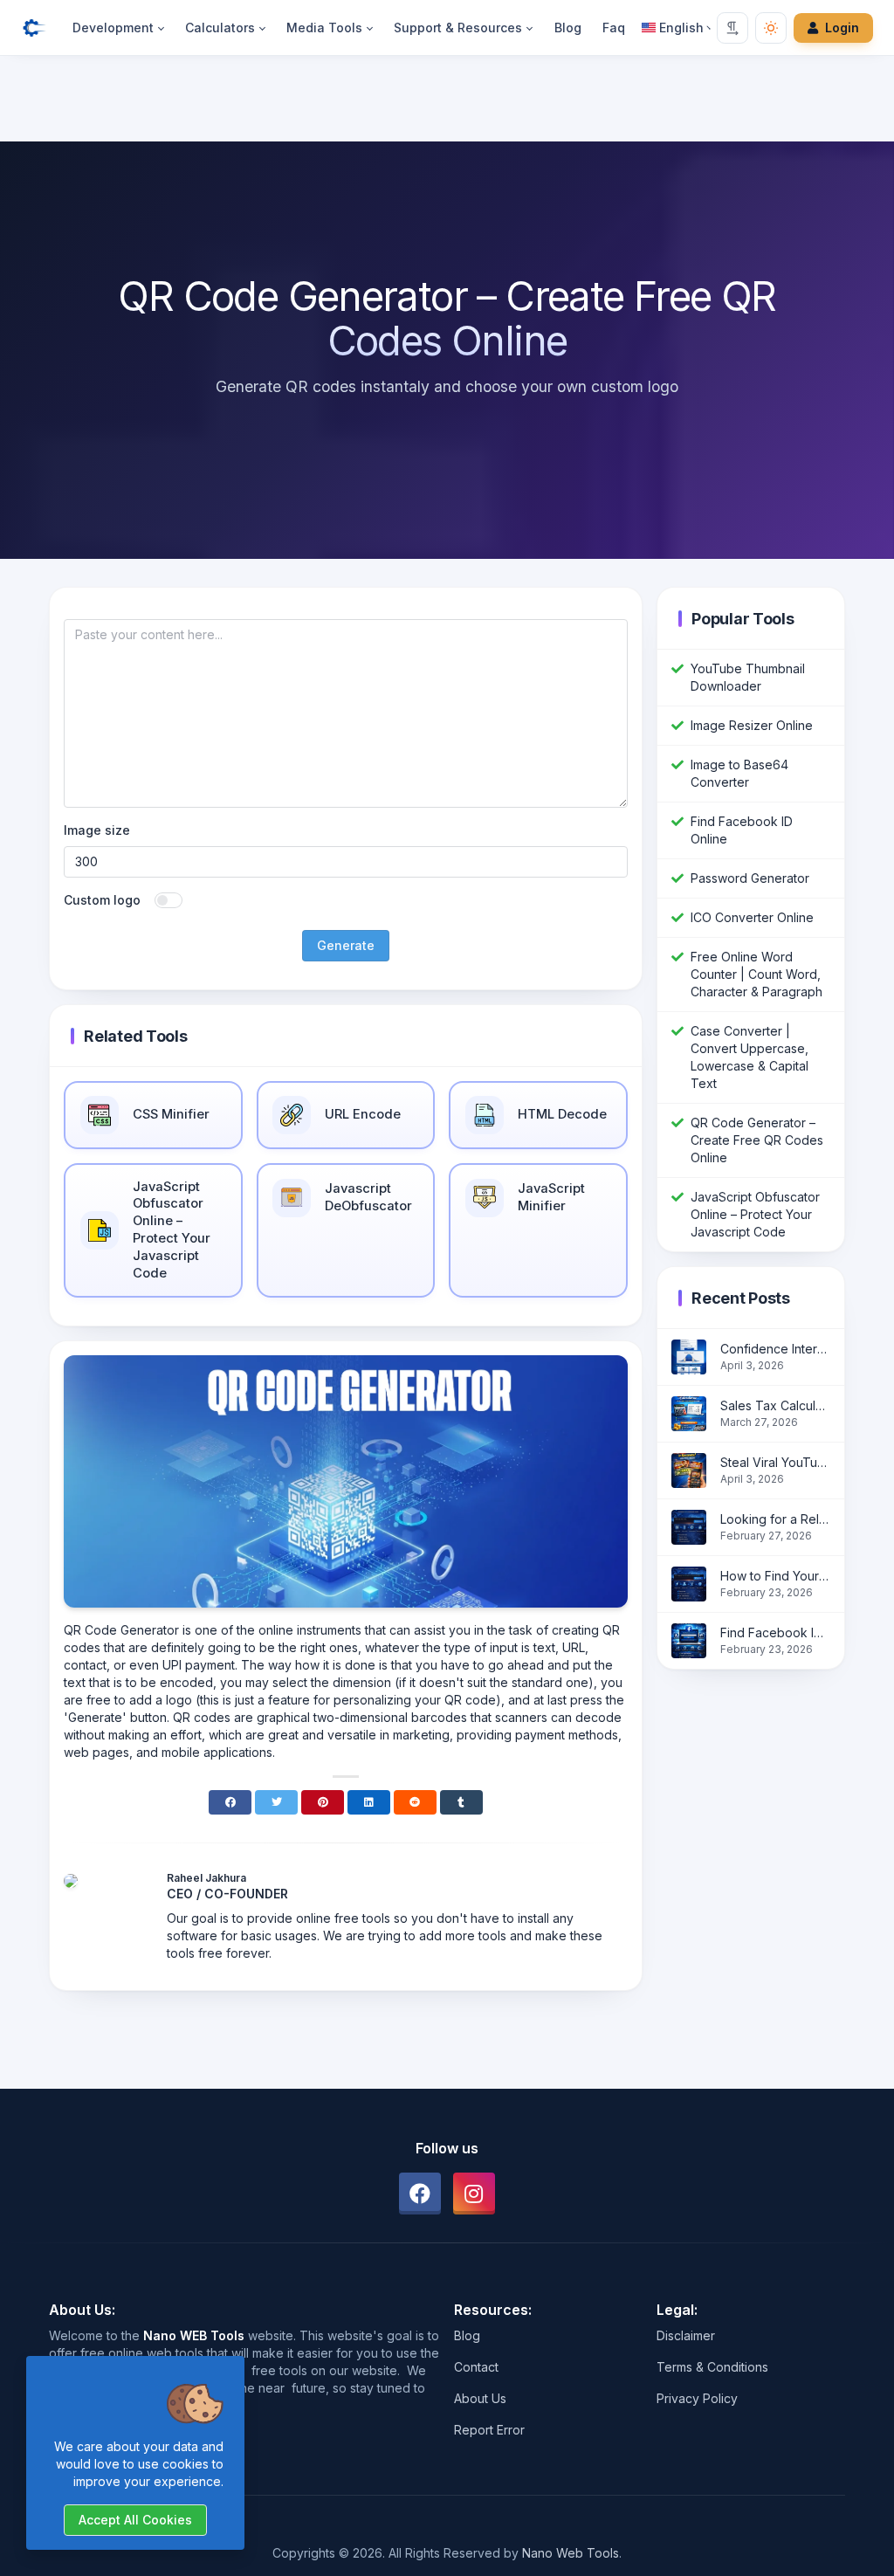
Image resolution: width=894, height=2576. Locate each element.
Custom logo (102, 900)
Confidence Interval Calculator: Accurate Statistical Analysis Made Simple (775, 1349)
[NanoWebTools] (41, 28)
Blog (568, 28)
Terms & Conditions (712, 2367)
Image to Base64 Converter (739, 773)
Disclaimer (686, 2335)
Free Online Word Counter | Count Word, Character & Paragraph (756, 974)
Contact (476, 2367)
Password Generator (750, 878)
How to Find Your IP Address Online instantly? (775, 1576)
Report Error (489, 2430)
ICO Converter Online (752, 917)
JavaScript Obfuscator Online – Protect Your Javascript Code (755, 1214)
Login (842, 28)
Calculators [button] (220, 28)
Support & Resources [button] (458, 28)
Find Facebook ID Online (742, 830)
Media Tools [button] (324, 28)
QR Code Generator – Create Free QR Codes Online (757, 1140)
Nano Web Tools (571, 2553)
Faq (614, 28)
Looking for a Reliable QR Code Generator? (775, 1519)
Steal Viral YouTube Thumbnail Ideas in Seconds (775, 1462)
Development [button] (113, 28)
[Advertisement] (447, 102)
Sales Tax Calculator (775, 1405)
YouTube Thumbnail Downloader (748, 677)
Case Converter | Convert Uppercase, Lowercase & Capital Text (750, 1057)
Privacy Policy (697, 2398)
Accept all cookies (135, 2520)
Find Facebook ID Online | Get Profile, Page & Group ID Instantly (775, 1632)
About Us (480, 2398)
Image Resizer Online (752, 725)
